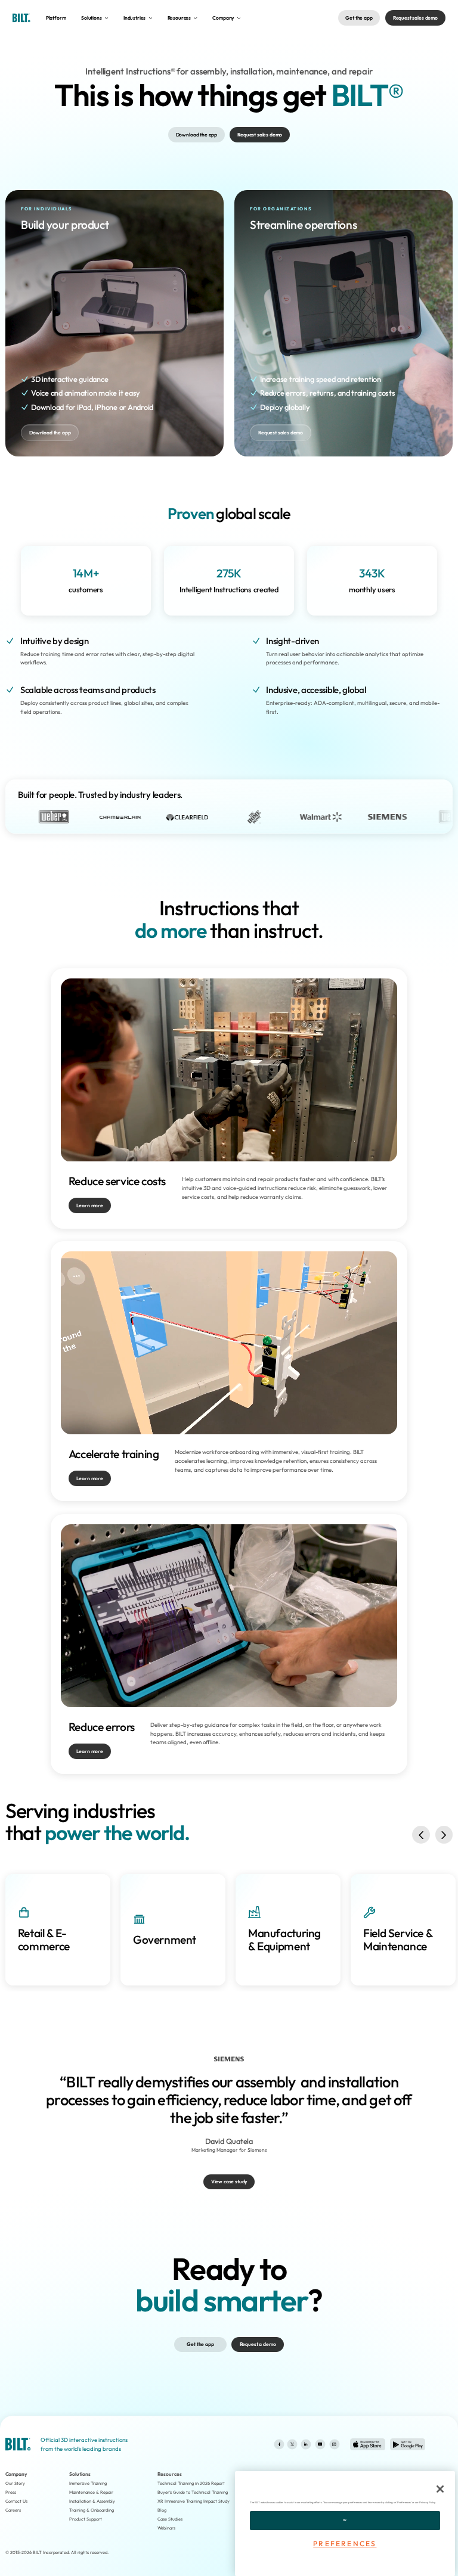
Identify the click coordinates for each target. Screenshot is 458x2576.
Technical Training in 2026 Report (191, 2483)
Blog (162, 2510)
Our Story (15, 2483)
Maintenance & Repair (91, 2492)
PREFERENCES (345, 2544)
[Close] (440, 2489)
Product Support (86, 2519)
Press (11, 2492)
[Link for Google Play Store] (408, 2445)
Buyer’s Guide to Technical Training (193, 2492)
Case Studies (170, 2519)
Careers (13, 2510)
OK (345, 2520)
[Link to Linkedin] (306, 2444)
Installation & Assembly (92, 2501)
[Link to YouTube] (320, 2444)
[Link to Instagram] (334, 2444)
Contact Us (16, 2501)
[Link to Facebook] (279, 2444)
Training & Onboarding (92, 2510)
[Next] (444, 1835)
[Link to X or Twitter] (292, 2444)
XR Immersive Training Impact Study (194, 2501)
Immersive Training (88, 2483)
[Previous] (421, 1835)
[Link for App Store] (368, 2445)
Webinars (166, 2528)
